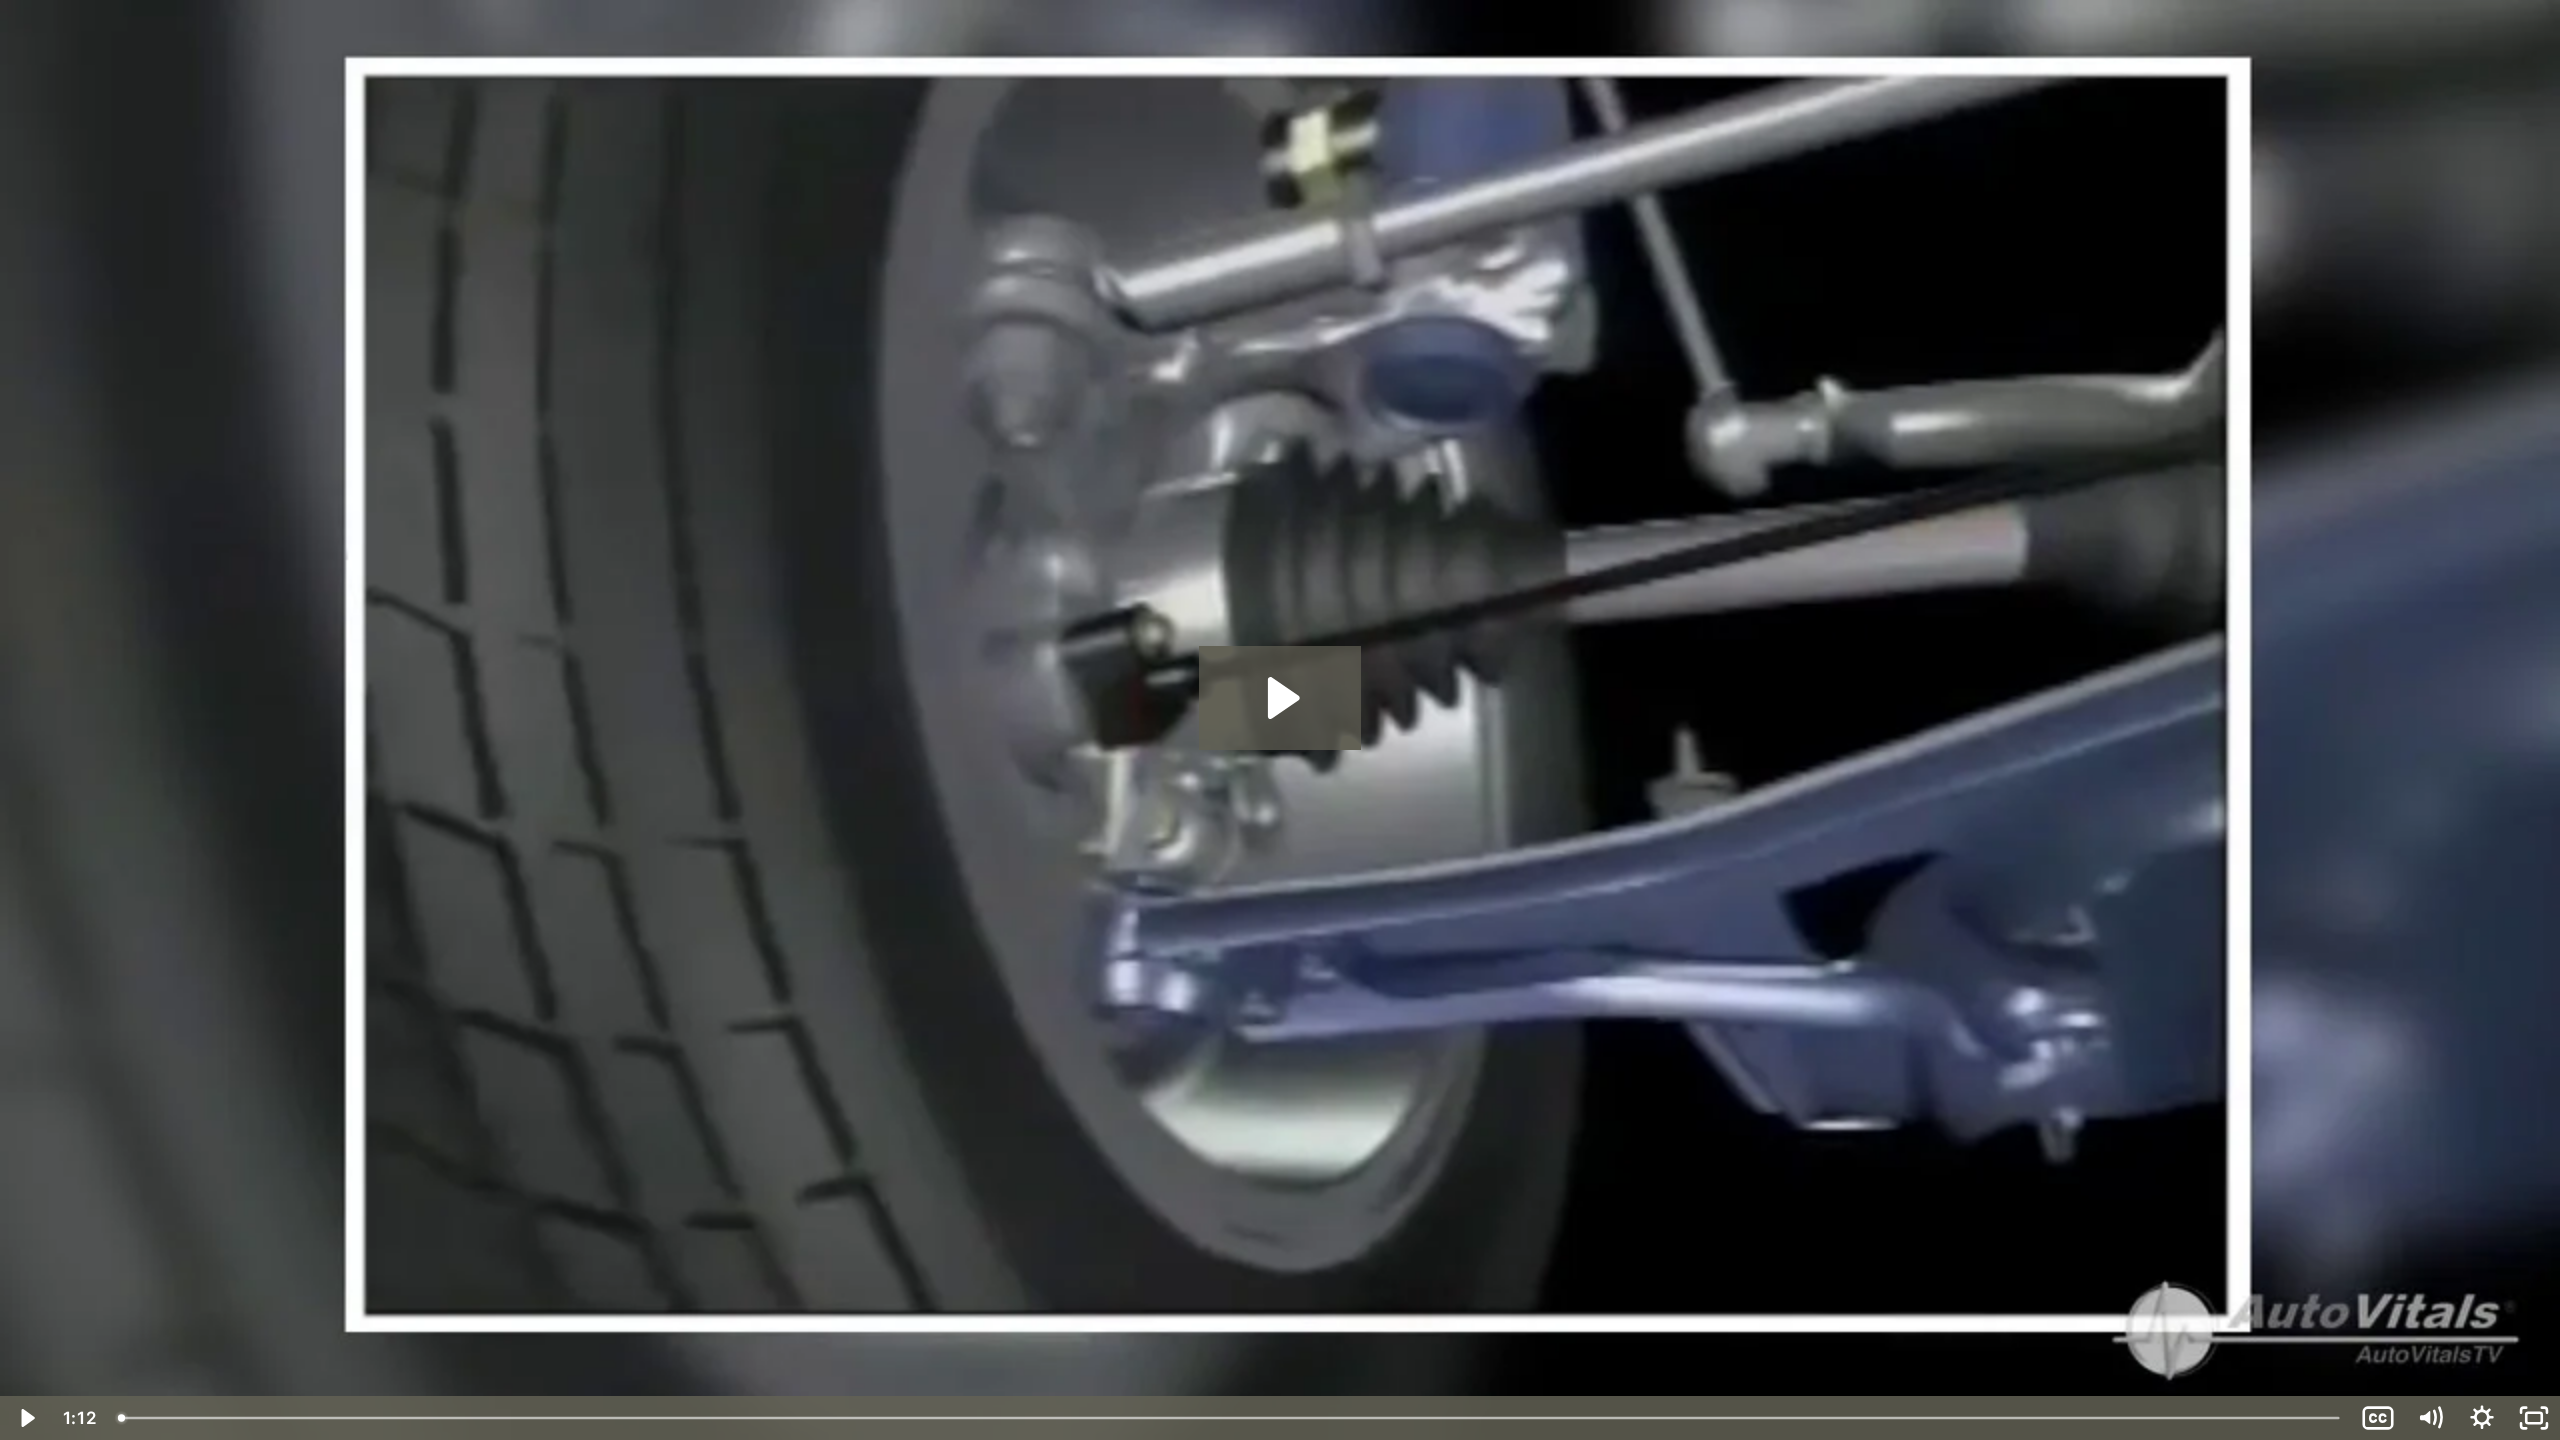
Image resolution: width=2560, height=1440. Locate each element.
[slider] (1230, 1418)
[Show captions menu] (2378, 1418)
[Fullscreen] (2534, 1418)
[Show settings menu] (2482, 1418)
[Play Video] (26, 1418)
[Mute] (2430, 1418)
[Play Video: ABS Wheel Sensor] (1280, 698)
